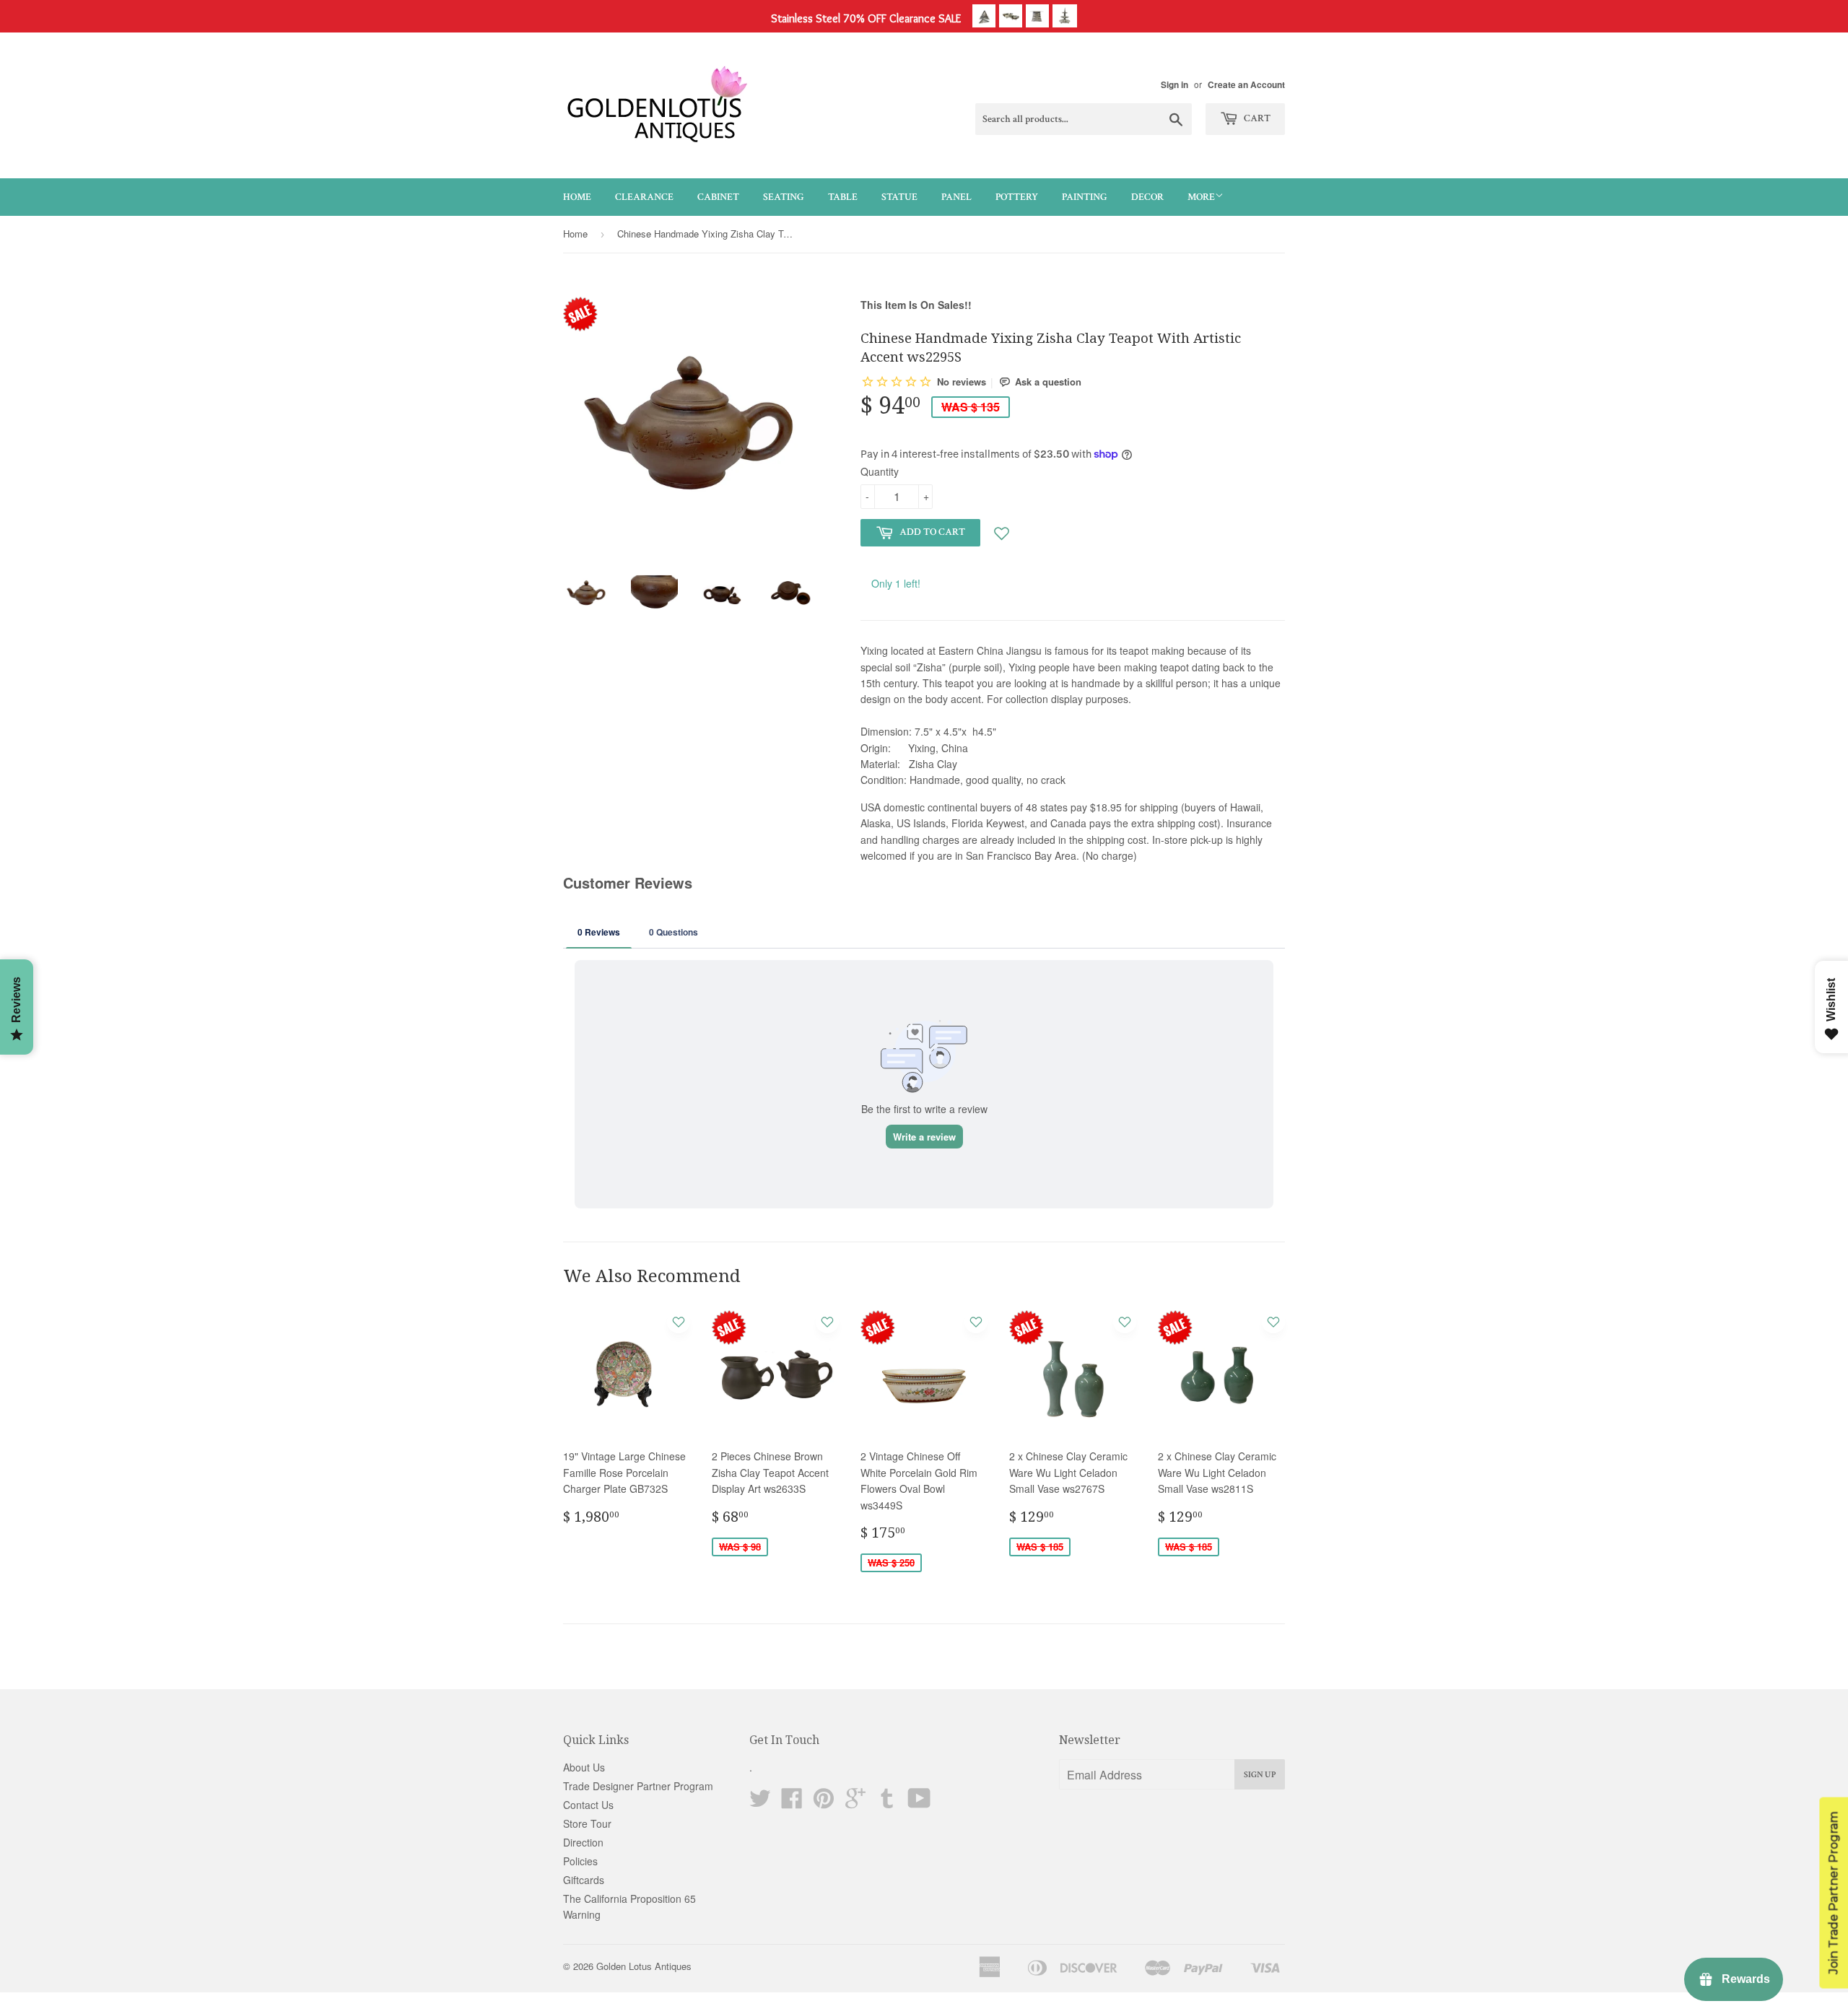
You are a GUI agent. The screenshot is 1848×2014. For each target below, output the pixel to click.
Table (843, 197)
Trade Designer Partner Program (638, 1786)
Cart (1256, 118)
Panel (956, 197)
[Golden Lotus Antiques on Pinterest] (824, 1802)
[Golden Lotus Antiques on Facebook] (792, 1802)
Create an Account (1246, 85)
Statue (899, 197)
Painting (1085, 197)
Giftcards (584, 1880)
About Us (584, 1767)
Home (577, 197)
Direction (583, 1842)
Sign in (1174, 85)
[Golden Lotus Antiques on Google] (855, 1802)
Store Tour (587, 1823)
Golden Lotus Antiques (644, 1966)
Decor (1147, 197)
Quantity (880, 471)
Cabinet (718, 197)
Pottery (1017, 197)
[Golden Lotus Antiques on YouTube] (919, 1802)
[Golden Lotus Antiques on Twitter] (760, 1802)
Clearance (644, 197)
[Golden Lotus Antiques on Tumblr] (887, 1802)
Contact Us (588, 1805)
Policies (580, 1861)
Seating (784, 197)
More (1201, 197)
